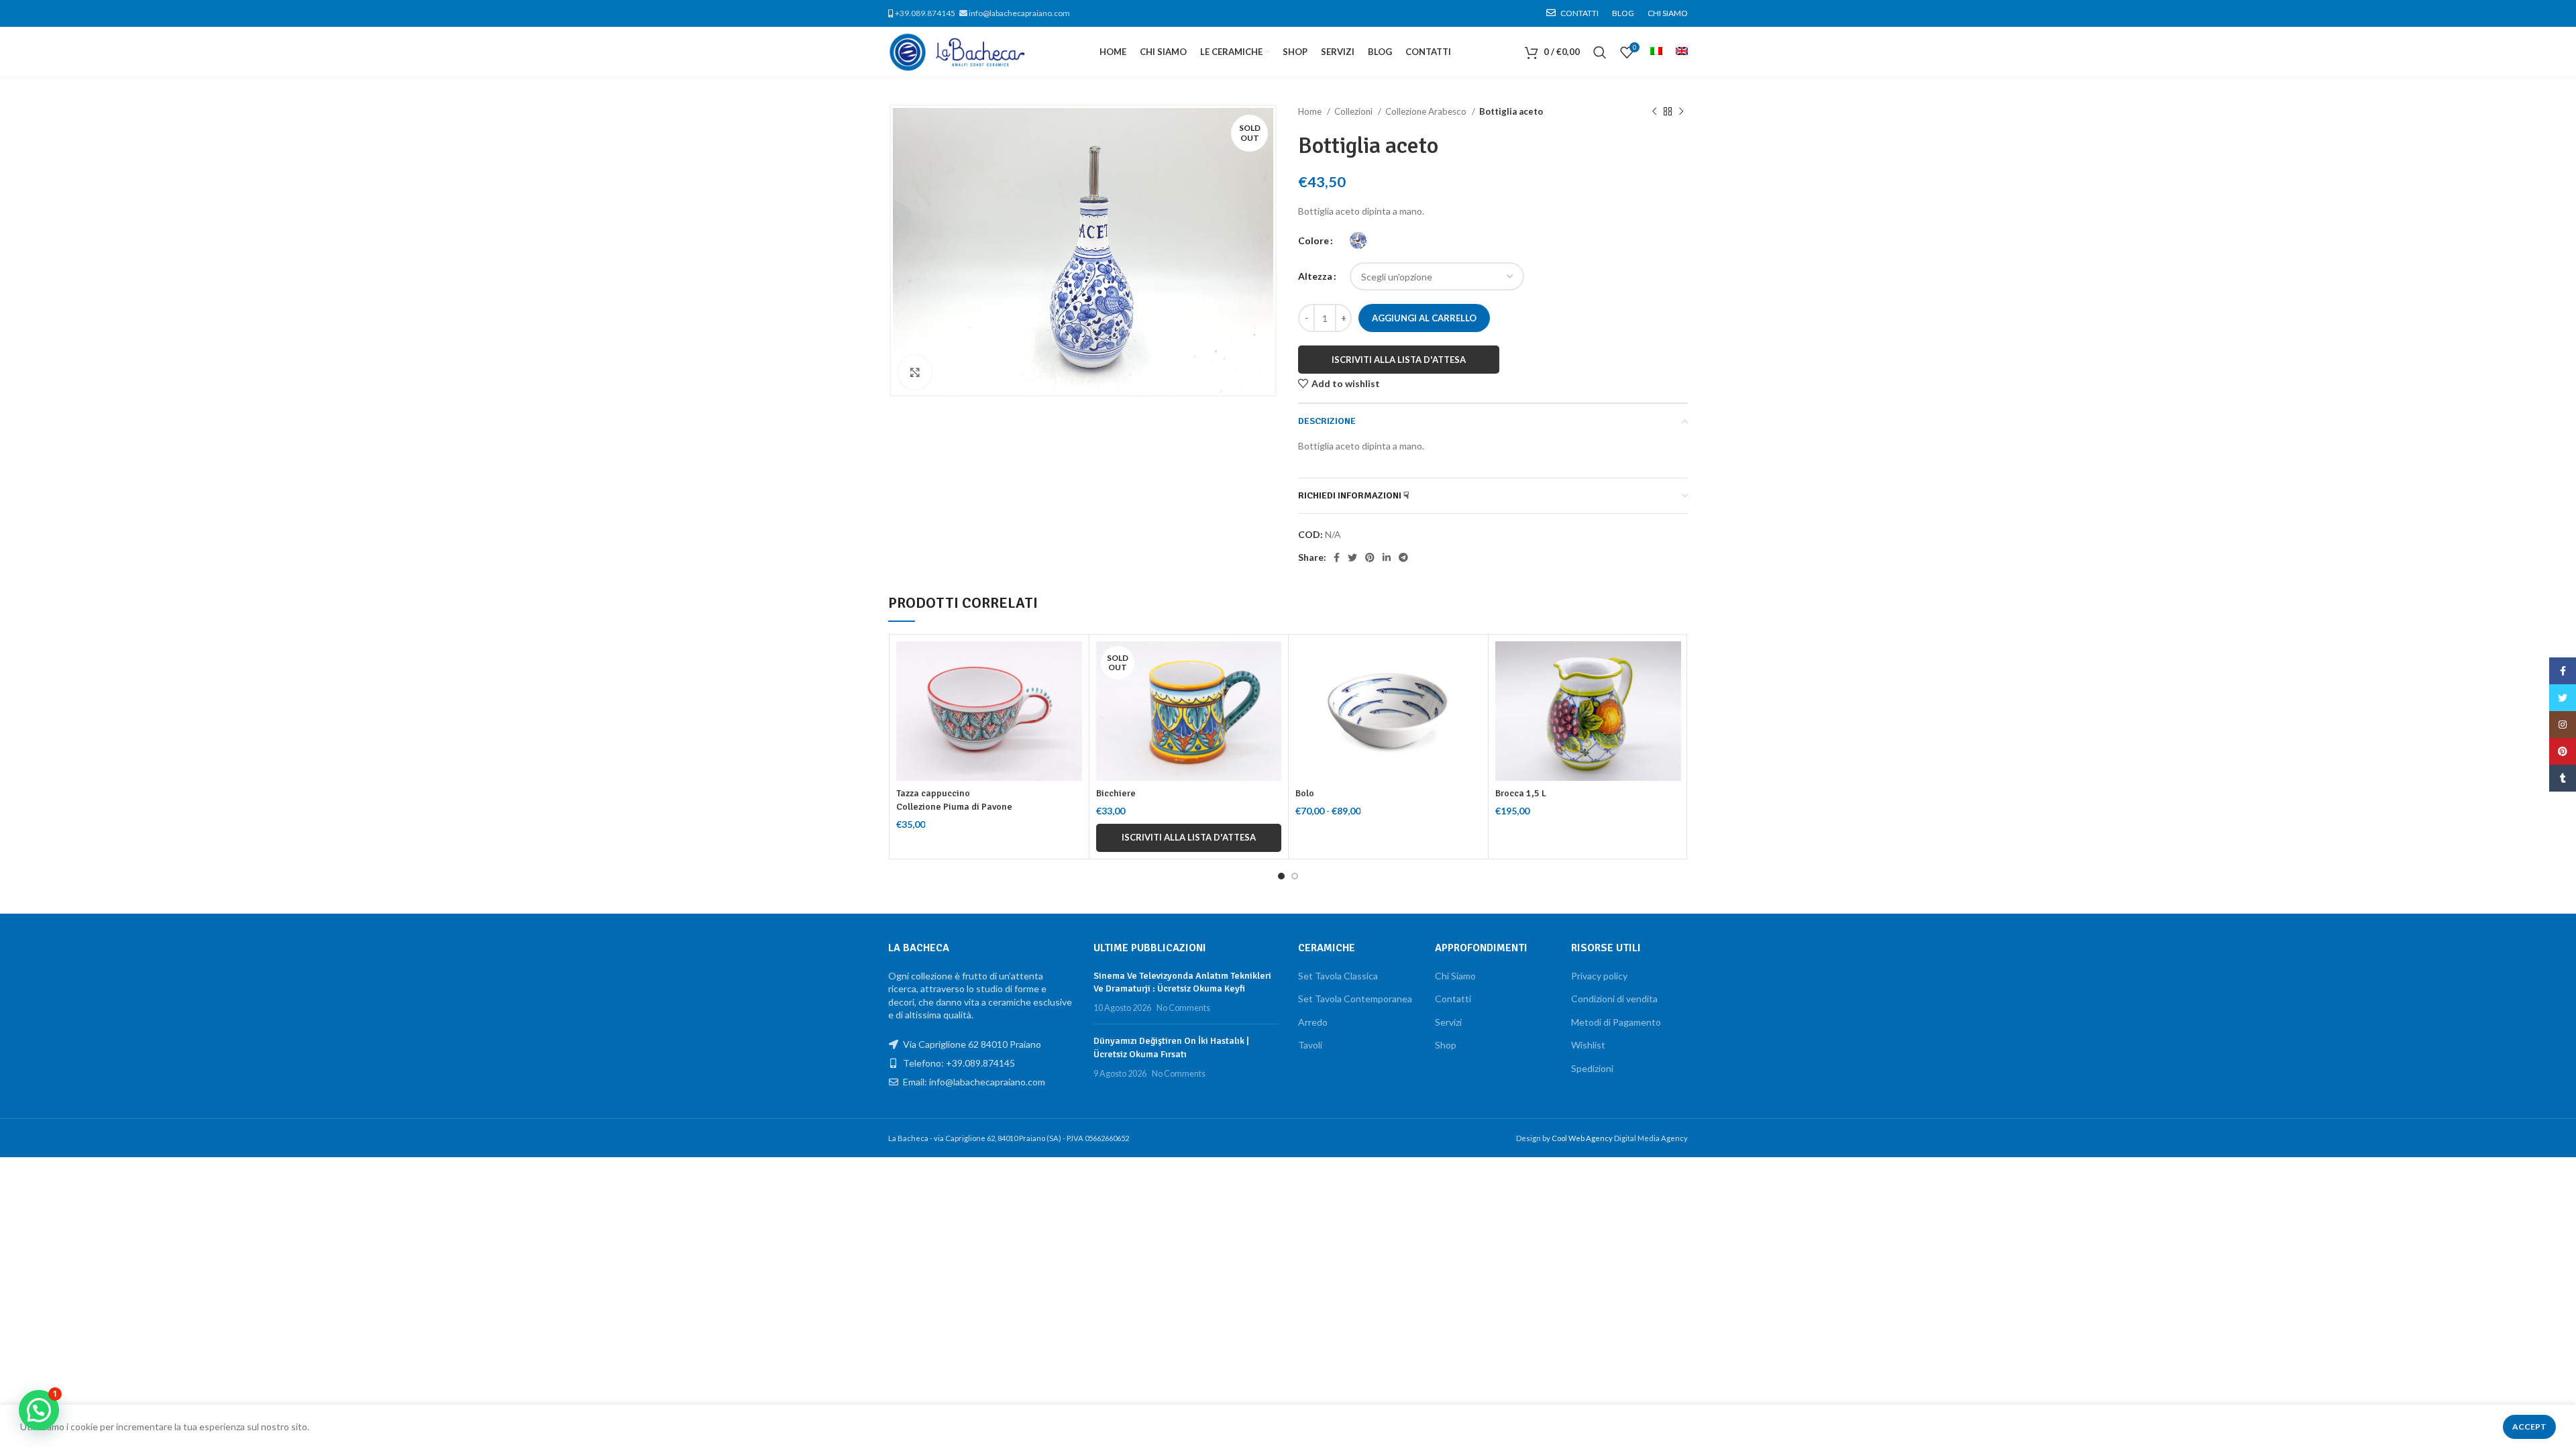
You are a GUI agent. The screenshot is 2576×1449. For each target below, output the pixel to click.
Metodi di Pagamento (1616, 1022)
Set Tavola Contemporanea (1355, 999)
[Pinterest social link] (1370, 557)
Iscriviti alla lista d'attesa (1399, 360)
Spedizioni (1592, 1068)
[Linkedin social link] (1387, 557)
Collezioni (1354, 111)
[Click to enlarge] (915, 372)
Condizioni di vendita (1614, 999)
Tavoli (1310, 1045)
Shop (1446, 1045)
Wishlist (1588, 1045)
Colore (1313, 240)
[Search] (1600, 52)
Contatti (1453, 999)
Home (1311, 111)
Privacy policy (1599, 976)
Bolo (1305, 793)
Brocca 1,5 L (1521, 793)
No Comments (1183, 1008)
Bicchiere (1116, 793)
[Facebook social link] (1337, 557)
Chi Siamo (1455, 976)
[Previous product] (1654, 112)
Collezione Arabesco (1427, 111)
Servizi (1448, 1022)
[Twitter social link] (1352, 557)
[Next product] (1681, 112)
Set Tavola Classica (1338, 976)
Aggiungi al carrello (1424, 318)
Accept (2529, 1427)
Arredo (1313, 1022)
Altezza (1315, 276)
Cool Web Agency (1583, 1138)
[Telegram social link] (1403, 557)
